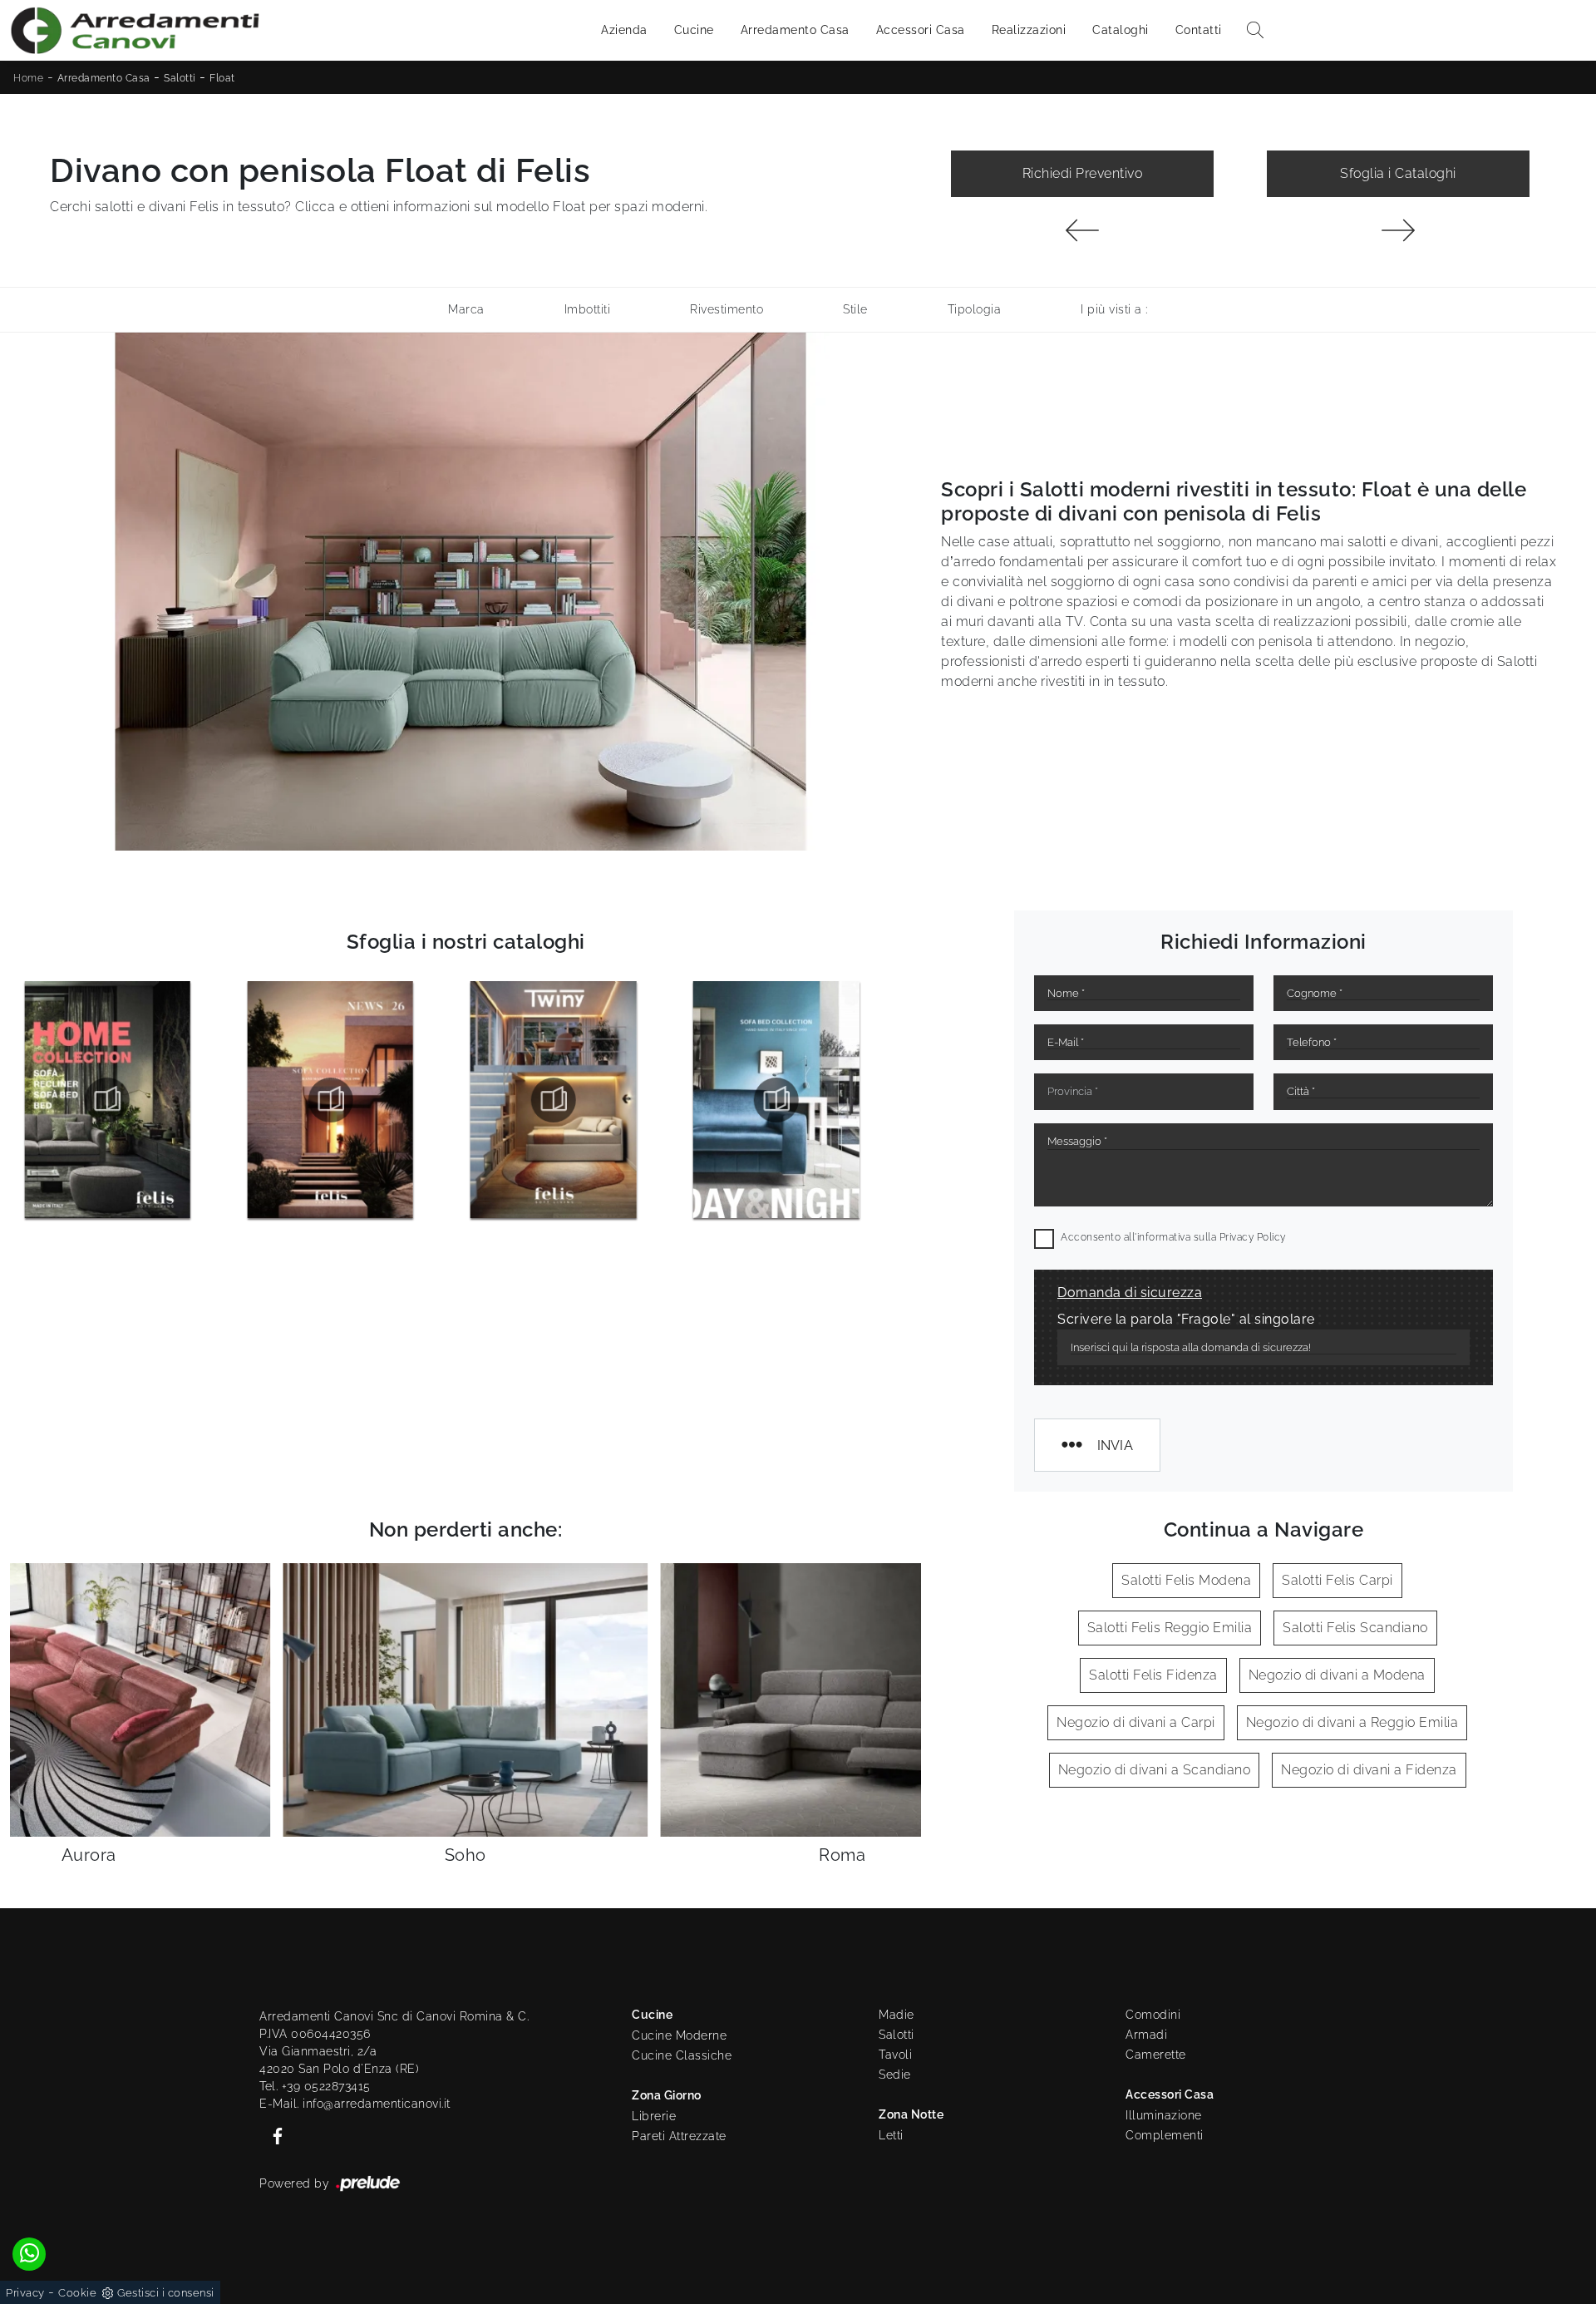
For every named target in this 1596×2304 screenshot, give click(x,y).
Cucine (694, 30)
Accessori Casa (921, 30)
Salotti (180, 78)
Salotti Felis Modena (1186, 1580)
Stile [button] (855, 309)
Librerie (654, 2116)
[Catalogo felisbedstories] (776, 1100)
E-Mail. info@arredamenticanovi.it (355, 2104)
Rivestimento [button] (727, 309)
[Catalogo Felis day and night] (554, 1100)
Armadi (1146, 2035)
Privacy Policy (1253, 1237)
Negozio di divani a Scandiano (1155, 1770)
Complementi (1165, 2135)
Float (222, 78)
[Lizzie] (1082, 230)
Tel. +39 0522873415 (315, 2086)
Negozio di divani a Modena (1337, 1675)
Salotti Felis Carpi (1337, 1580)
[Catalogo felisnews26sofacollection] (107, 1100)
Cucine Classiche (682, 2055)
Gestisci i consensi (166, 2293)
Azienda (624, 30)
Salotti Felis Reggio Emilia (1170, 1628)
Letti (891, 2135)
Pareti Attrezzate (679, 2136)
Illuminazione (1164, 2115)
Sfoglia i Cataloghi (1398, 173)
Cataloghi (1121, 30)
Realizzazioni (1029, 30)
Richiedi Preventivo (1083, 173)
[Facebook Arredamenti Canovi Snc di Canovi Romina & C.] (273, 2134)
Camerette (1156, 2055)
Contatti (1199, 30)
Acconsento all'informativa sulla (1173, 1237)
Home (28, 78)
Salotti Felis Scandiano (1355, 1628)
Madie (897, 2015)
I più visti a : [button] (1114, 309)
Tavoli (895, 2055)
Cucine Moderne (679, 2035)
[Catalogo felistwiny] (330, 1100)
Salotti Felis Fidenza (1153, 1675)
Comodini (1153, 2015)
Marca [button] (466, 309)
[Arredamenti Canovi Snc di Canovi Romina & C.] (135, 30)
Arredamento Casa (795, 30)
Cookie (77, 2293)
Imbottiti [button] (588, 309)
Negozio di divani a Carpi (1136, 1722)
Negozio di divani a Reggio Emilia (1352, 1722)
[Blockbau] (1398, 230)
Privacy (25, 2293)
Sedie (895, 2075)
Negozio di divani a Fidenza (1369, 1770)
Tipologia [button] (975, 309)
